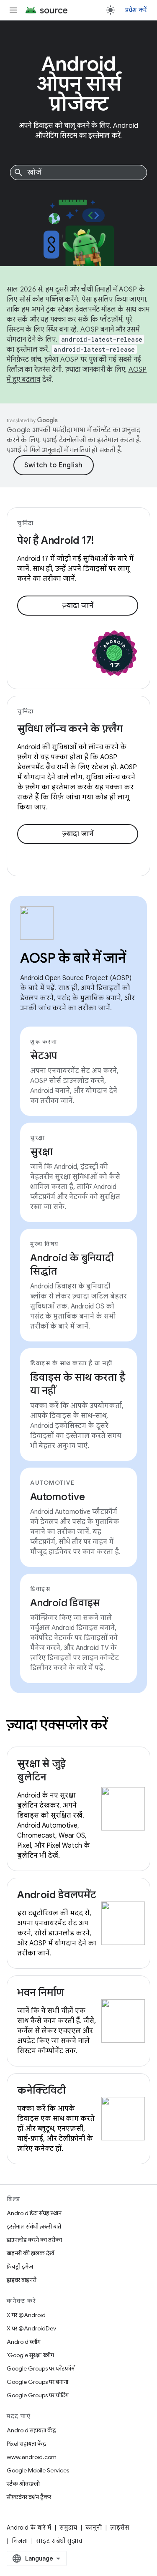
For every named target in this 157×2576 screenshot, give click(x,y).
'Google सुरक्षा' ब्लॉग (30, 2355)
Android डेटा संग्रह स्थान (34, 2213)
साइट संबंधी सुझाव (59, 2541)
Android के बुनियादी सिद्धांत (72, 1265)
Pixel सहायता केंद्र (26, 2444)
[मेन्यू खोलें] (13, 10)
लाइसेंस (120, 2528)
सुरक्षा (41, 1152)
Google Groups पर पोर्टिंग (38, 2395)
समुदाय (68, 2528)
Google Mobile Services (38, 2470)
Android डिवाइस (65, 1603)
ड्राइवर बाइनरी (22, 2280)
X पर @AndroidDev (31, 2328)
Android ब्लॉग (24, 2342)
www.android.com (32, 2457)
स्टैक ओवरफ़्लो (23, 2484)
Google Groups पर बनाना (37, 2382)
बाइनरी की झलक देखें (30, 2253)
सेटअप (44, 1056)
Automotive (58, 1497)
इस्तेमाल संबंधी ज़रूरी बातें (34, 2226)
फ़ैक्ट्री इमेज (20, 2267)
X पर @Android (26, 2315)
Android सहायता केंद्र (31, 2430)
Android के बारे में (29, 2528)
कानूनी (94, 2528)
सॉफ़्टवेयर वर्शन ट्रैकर (29, 2497)
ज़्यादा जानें (78, 606)
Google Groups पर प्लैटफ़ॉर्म (41, 2368)
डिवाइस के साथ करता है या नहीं (77, 1384)
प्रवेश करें (136, 10)
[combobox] (78, 172)
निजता (20, 2541)
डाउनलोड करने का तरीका (34, 2240)
